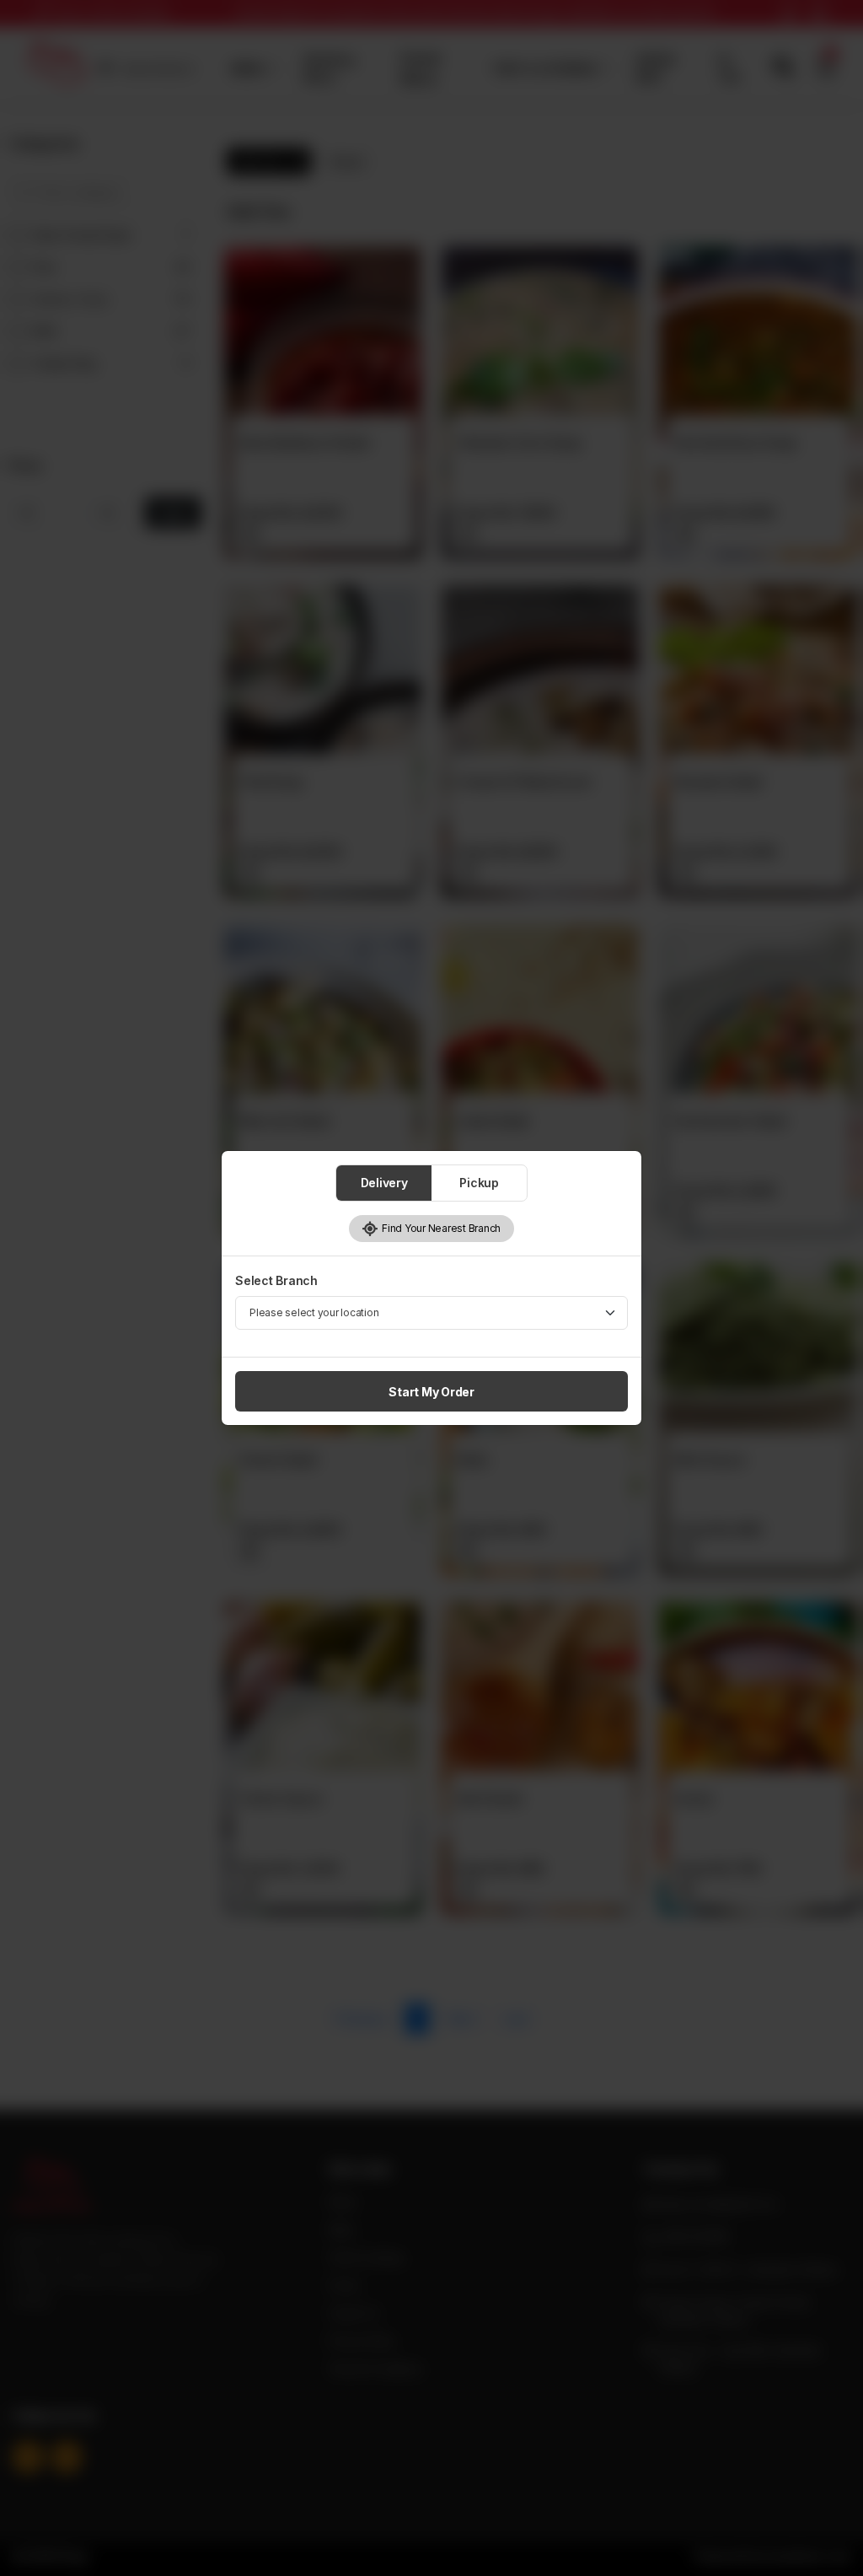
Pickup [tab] (479, 1183)
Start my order (431, 1392)
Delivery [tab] (384, 1183)
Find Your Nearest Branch (440, 1228)
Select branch (276, 1280)
